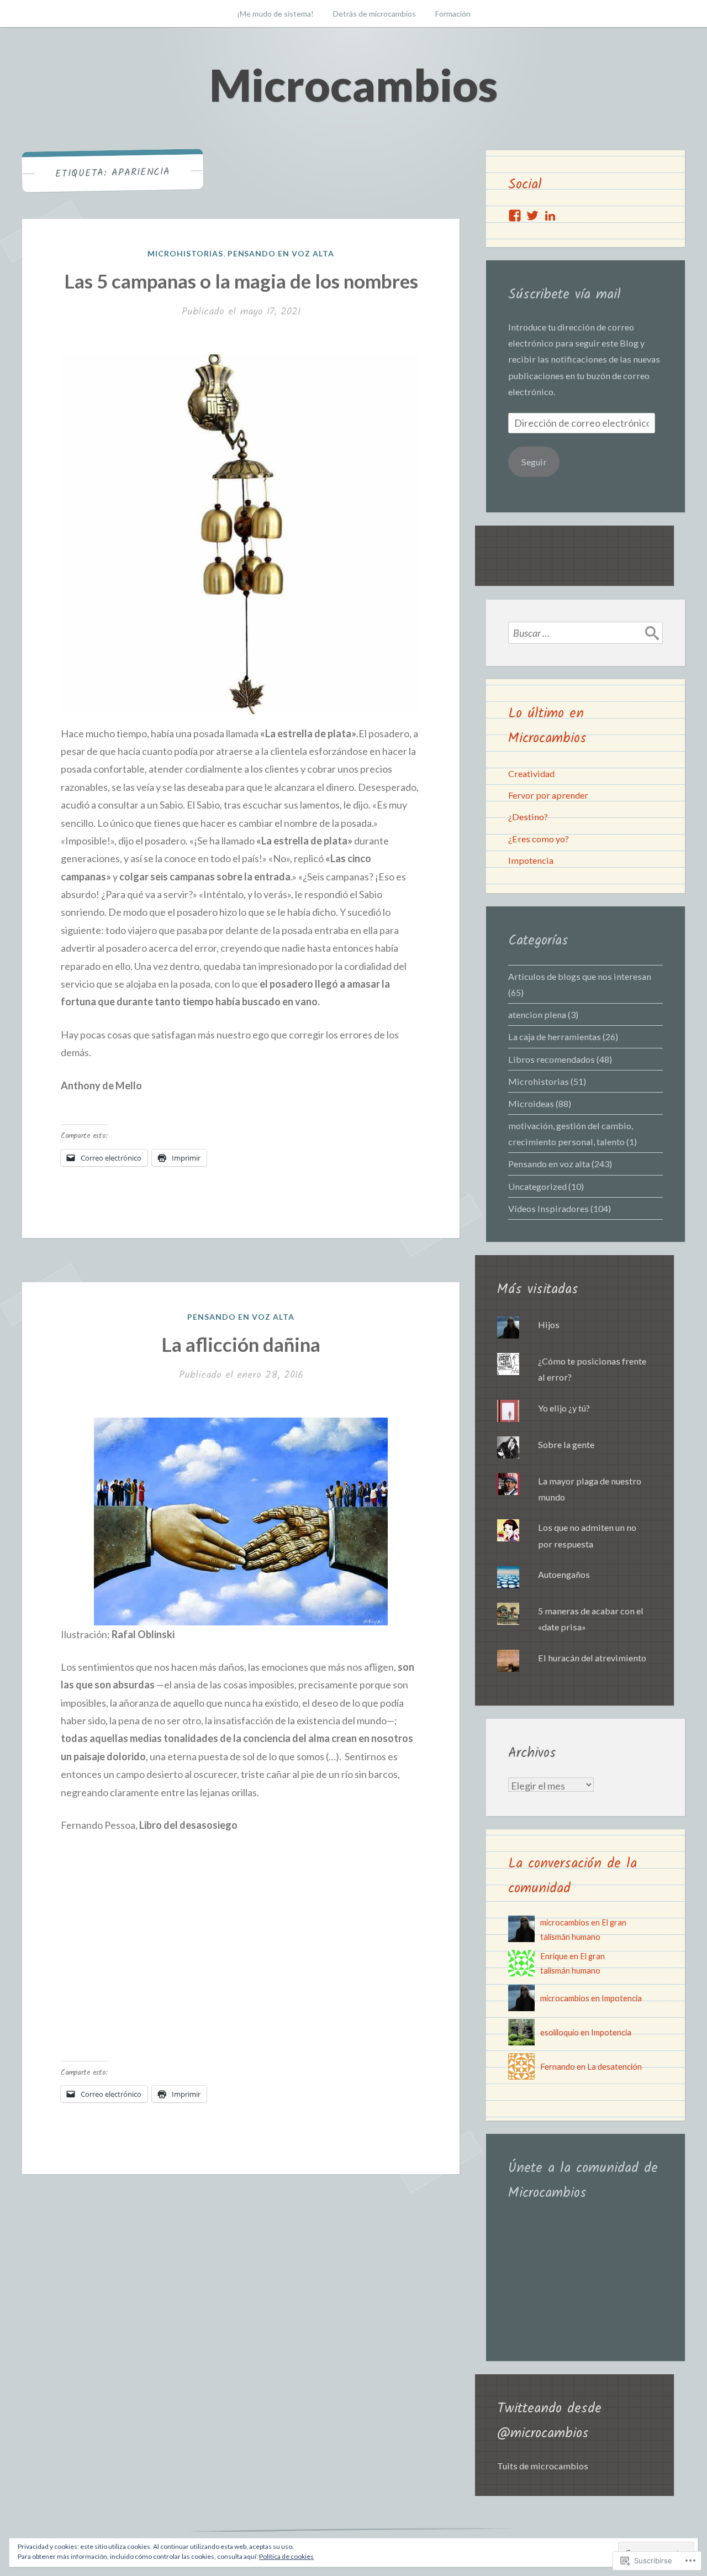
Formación (453, 14)
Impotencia (531, 860)
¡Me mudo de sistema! (275, 14)
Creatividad (531, 773)
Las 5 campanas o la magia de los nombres (241, 281)
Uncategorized (537, 1186)
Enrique (554, 1956)
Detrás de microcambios (374, 14)
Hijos (549, 1324)
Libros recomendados (552, 1059)
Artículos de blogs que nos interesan (580, 976)
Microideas (531, 1103)
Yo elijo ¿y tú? (564, 1408)
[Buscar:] (585, 633)
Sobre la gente (566, 1444)
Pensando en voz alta (281, 253)
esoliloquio (560, 2032)
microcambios (565, 1922)
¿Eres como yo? (539, 839)
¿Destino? (528, 817)
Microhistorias (185, 253)
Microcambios (353, 85)
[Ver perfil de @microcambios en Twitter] (532, 216)
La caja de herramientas (555, 1037)
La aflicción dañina (241, 1344)
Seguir (534, 462)
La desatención (614, 2067)
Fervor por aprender (548, 795)
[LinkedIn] (550, 216)
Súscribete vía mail (564, 295)
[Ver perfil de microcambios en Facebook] (515, 216)
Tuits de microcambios (543, 2466)
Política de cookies (286, 2556)
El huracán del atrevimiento (592, 1658)
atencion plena (537, 1014)
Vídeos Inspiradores (548, 1208)
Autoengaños (564, 1574)
